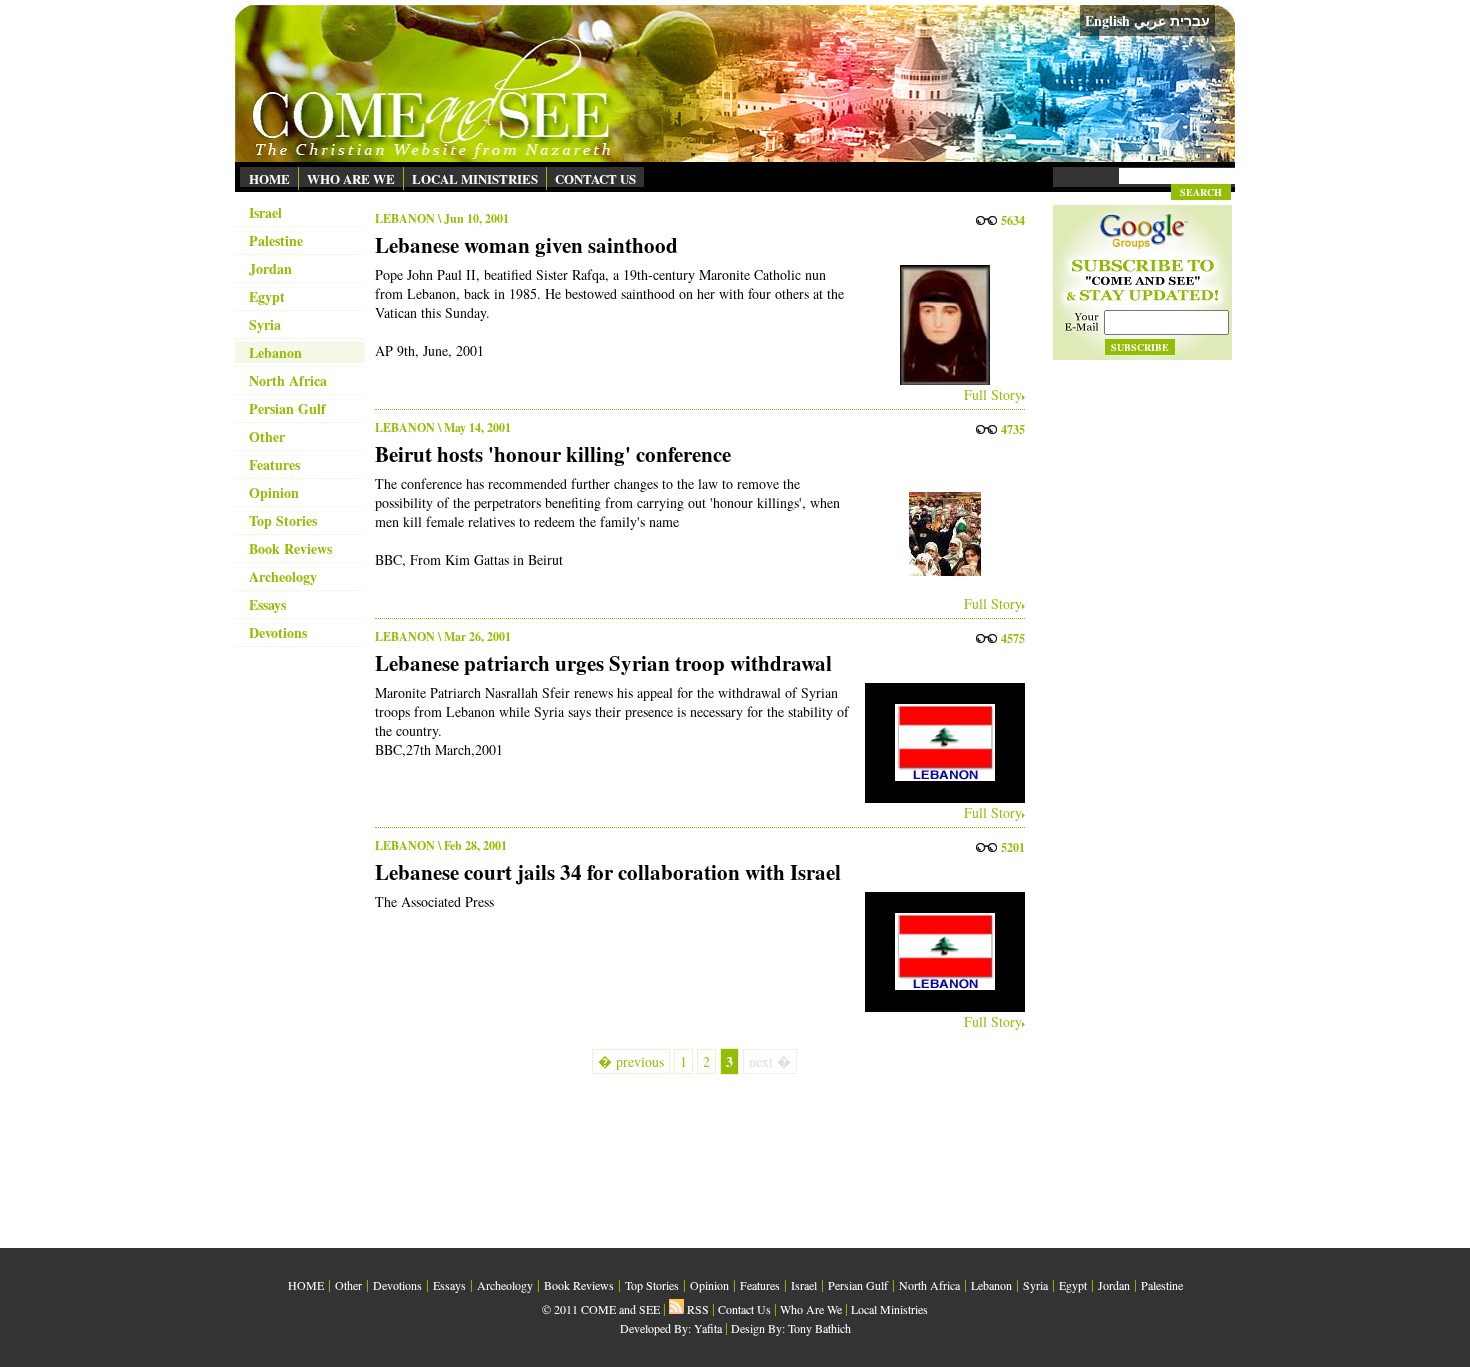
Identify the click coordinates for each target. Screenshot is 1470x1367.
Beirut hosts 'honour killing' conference (553, 454)
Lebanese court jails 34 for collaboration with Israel (608, 872)
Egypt (267, 296)
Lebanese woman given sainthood (526, 245)
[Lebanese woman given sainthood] (940, 325)
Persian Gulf (287, 408)
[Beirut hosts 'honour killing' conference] (940, 534)
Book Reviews (290, 548)
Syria (265, 324)
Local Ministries (889, 1309)
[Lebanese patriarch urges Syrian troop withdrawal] (940, 743)
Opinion (274, 492)
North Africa (288, 380)
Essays (267, 604)
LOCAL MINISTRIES (475, 178)
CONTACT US (595, 178)
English (1107, 20)
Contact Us (744, 1309)
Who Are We (811, 1309)
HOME (269, 178)
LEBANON (405, 218)
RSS (696, 1309)
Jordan (270, 268)
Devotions (278, 632)
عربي (1150, 20)
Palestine (276, 240)
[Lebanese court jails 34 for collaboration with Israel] (940, 952)
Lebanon (275, 352)
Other (267, 436)
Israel (265, 212)
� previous (631, 1061)
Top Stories (283, 520)
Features (274, 464)
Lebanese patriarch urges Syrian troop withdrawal (603, 663)
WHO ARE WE (351, 178)
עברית (1190, 21)
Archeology (283, 576)
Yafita (708, 1328)
